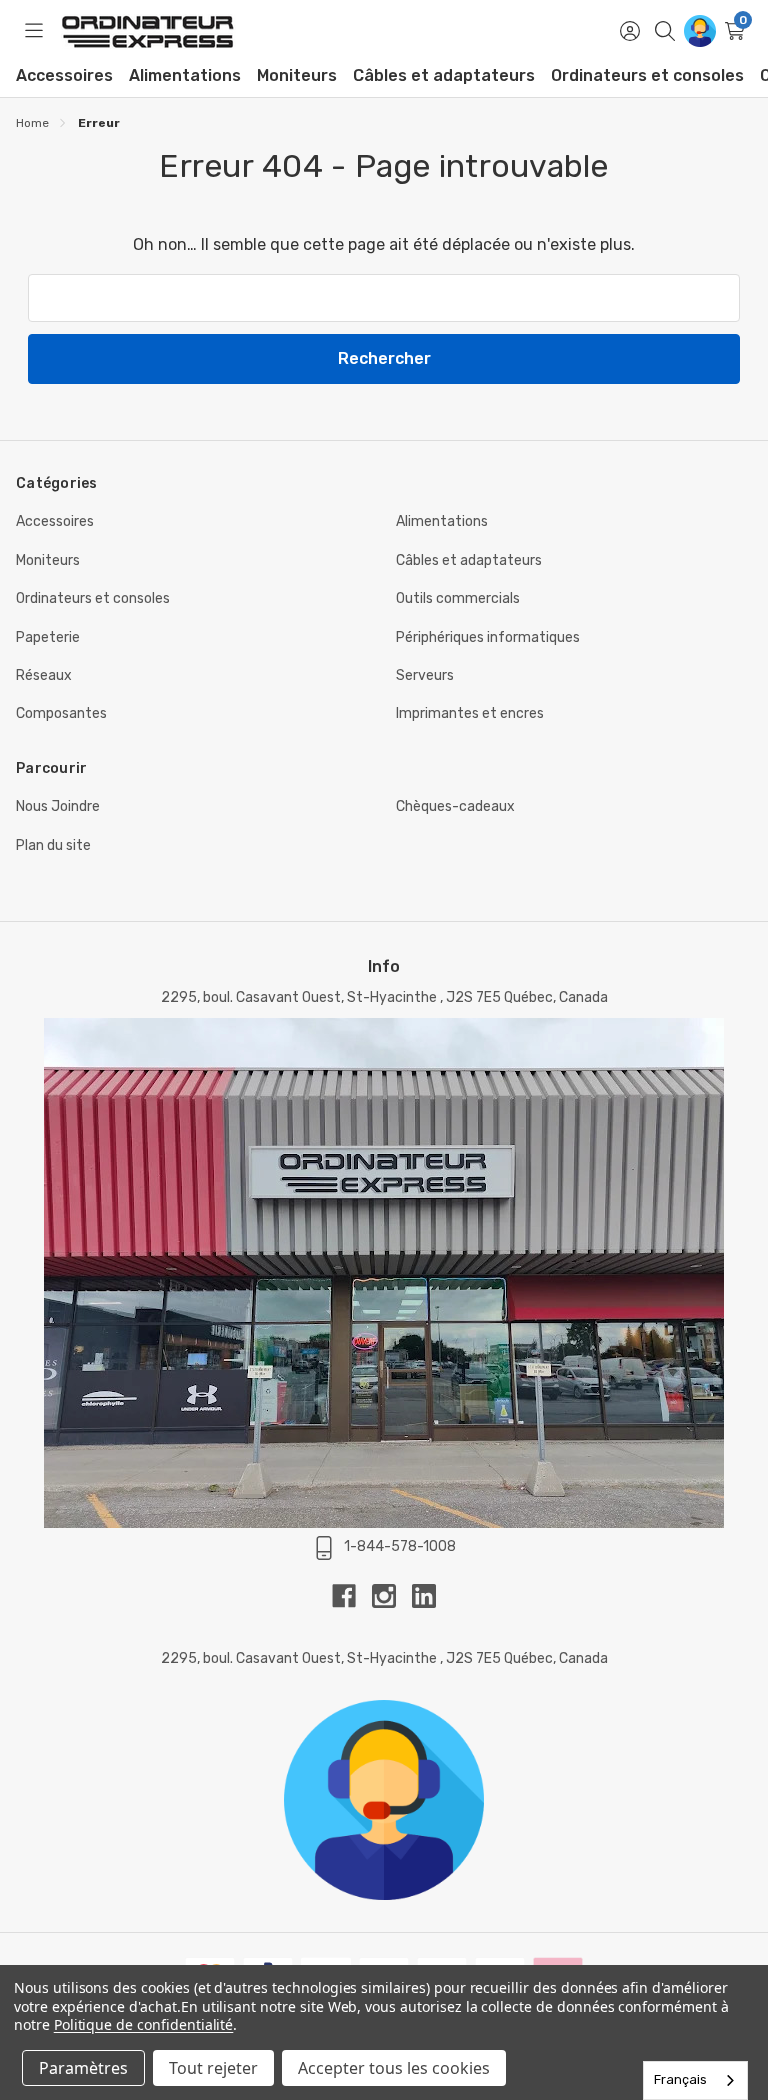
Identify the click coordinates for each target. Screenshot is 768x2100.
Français (680, 2079)
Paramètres (83, 2068)
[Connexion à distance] (699, 31)
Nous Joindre (58, 806)
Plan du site (53, 845)
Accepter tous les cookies (394, 2068)
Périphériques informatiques (488, 637)
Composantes (61, 713)
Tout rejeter (213, 2068)
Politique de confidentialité (144, 2024)
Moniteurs (297, 75)
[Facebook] (352, 1596)
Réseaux (44, 675)
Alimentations (185, 75)
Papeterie (48, 637)
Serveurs (425, 675)
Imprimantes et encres (470, 713)
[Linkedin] (424, 1596)
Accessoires (64, 75)
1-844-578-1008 (400, 1546)
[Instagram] (392, 1596)
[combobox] (695, 2080)
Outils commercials (458, 598)
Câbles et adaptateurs (444, 75)
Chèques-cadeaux (455, 806)
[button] (384, 1800)
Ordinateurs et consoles (647, 75)
